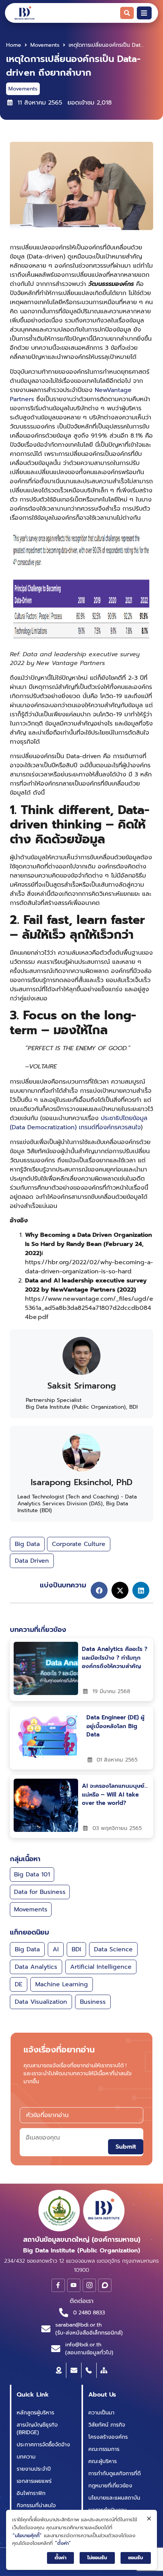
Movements (45, 45)
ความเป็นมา (101, 2413)
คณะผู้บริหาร (103, 2461)
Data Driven (32, 1561)
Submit (126, 2147)
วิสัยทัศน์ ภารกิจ (107, 2425)
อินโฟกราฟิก (31, 2493)
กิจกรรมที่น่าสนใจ (36, 2505)
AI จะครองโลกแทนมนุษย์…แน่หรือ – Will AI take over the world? (115, 1794)
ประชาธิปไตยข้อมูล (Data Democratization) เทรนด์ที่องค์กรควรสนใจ (79, 1123)
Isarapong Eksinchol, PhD (82, 1482)
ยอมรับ (136, 2558)
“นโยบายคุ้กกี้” (27, 2536)
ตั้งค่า (60, 2558)
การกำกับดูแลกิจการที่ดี (114, 2474)
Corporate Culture (79, 1544)
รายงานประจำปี (34, 2469)
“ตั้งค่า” (63, 2543)
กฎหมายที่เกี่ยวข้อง (110, 2486)
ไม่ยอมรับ (97, 2558)
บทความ (26, 2457)
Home (14, 45)
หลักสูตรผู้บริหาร (35, 2413)
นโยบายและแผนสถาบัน (114, 2498)
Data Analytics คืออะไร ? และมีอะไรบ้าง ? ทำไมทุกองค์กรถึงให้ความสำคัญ (115, 1658)
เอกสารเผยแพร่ (34, 2481)
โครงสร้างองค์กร (108, 2437)
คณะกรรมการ (104, 2449)
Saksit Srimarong (82, 1386)
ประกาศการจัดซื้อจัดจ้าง (43, 2445)
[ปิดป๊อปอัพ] (149, 2519)
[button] (99, 1590)
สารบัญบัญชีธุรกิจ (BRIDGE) (37, 2429)
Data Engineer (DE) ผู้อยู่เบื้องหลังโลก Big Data (115, 1726)
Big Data (27, 1544)
